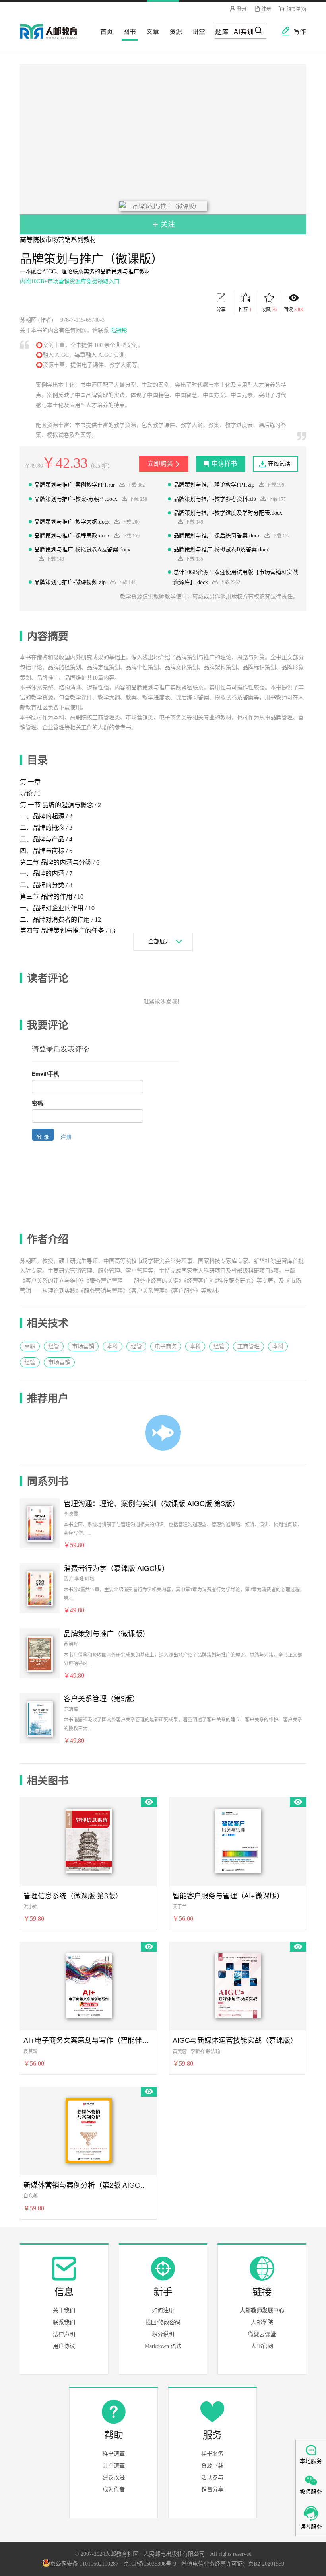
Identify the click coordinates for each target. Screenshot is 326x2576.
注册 (266, 9)
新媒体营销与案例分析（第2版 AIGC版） (88, 2185)
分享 (221, 310)
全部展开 (159, 941)
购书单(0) (296, 9)
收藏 (269, 310)
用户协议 (64, 2346)
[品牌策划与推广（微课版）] (40, 1653)
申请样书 (224, 464)
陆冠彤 (119, 330)
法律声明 (64, 2334)
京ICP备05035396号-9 (150, 2564)
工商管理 (248, 1346)
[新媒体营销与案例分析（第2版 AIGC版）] (89, 2129)
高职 (30, 1346)
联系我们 (64, 2322)
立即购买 (160, 464)
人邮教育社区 (56, 37)
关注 (167, 224)
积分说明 (163, 2334)
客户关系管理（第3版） (101, 1698)
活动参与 (212, 2478)
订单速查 (114, 2466)
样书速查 (114, 2454)
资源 (173, 31)
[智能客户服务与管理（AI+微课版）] (238, 1840)
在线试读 (279, 464)
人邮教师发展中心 (262, 2310)
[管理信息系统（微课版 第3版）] (89, 1840)
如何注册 (163, 2310)
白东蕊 (31, 2196)
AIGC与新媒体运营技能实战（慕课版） (235, 2040)
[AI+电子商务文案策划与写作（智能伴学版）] (89, 1984)
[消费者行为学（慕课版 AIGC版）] (40, 1588)
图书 (127, 31)
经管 (54, 1346)
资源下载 (212, 2466)
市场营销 (83, 1346)
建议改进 (114, 2478)
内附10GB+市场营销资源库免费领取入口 (70, 281)
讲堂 (196, 31)
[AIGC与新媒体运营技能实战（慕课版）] (238, 1984)
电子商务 (166, 1346)
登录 (241, 9)
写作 (296, 31)
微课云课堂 (262, 2334)
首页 (104, 31)
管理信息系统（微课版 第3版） (73, 1895)
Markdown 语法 (163, 2346)
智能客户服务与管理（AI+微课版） (228, 1895)
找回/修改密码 (163, 2322)
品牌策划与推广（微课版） (107, 1633)
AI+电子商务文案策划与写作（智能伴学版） (88, 2040)
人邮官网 (262, 2346)
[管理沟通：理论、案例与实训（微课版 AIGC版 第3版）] (40, 1523)
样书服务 (212, 2454)
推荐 (245, 310)
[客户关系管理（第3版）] (40, 1718)
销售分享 (212, 2489)
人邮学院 (262, 2322)
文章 (150, 31)
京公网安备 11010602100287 (84, 2564)
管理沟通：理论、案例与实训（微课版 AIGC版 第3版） (151, 1503)
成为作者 (114, 2489)
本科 (113, 1346)
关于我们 (64, 2310)
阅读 (294, 310)
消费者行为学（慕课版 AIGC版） (116, 1568)
